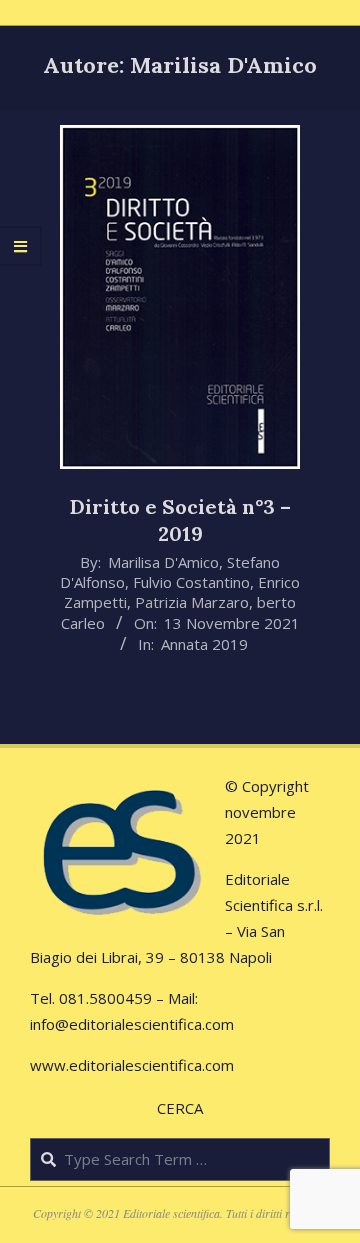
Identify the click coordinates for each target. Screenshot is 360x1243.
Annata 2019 (204, 644)
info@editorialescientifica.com (132, 1024)
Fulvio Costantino (191, 582)
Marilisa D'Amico (163, 562)
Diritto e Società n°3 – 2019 (180, 520)
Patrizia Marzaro (192, 602)
